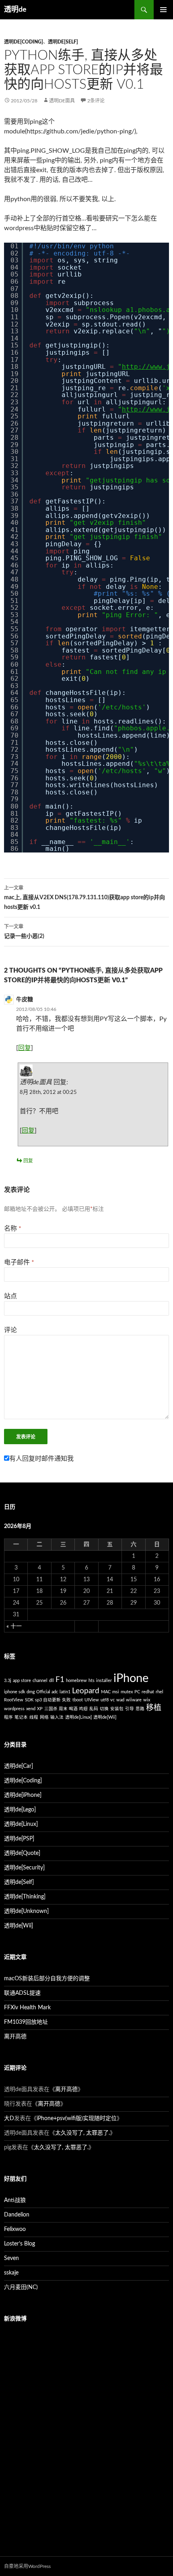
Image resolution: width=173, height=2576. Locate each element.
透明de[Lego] (20, 1810)
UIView (92, 1700)
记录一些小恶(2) (24, 932)
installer (104, 1681)
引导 (130, 1709)
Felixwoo (15, 2229)
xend (31, 1709)
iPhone (131, 1678)
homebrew (76, 1681)
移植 (154, 1708)
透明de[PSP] (19, 1839)
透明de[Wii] (105, 1717)
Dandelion (17, 2215)
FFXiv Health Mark (27, 2008)
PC (137, 1692)
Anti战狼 (15, 2200)
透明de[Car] (19, 1766)
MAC (106, 1692)
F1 (60, 1680)
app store (22, 1681)
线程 (34, 1717)
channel (40, 1681)
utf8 (105, 1700)
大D (9, 2119)
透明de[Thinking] (25, 1897)
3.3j (8, 1681)
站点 (10, 1296)
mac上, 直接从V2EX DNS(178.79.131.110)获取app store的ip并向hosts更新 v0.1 (84, 898)
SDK (29, 1700)
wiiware (134, 1700)
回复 (25, 1048)
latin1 (65, 1692)
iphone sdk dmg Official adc (31, 1692)
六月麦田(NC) (21, 2287)
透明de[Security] (24, 1868)
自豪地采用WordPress (27, 2566)
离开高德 (15, 2037)
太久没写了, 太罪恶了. (82, 2133)
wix (147, 1700)
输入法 (57, 1717)
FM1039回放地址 (26, 2022)
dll (51, 1681)
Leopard (86, 1691)
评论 (10, 1330)
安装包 (117, 1709)
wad (120, 1700)
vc (112, 1700)
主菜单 (163, 10)
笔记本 (21, 1717)
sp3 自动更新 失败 (53, 1700)
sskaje (11, 2273)
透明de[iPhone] (23, 1795)
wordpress (14, 1709)
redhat (148, 1692)
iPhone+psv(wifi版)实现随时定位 (77, 2119)
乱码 (94, 1709)
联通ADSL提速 (22, 1993)
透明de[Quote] (22, 1853)
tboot (78, 1700)
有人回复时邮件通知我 (41, 1459)
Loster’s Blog (20, 2244)
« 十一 (14, 1626)
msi (116, 1692)
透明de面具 (62, 101)
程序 (8, 1717)
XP (40, 1709)
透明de (15, 10)
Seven (11, 2258)
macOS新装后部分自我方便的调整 (47, 1979)
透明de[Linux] (78, 1717)
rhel (160, 1692)
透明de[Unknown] (26, 1911)
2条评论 (96, 101)
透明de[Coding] (24, 42)
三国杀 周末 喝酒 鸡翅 (66, 1709)
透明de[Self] (63, 42)
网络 (44, 1717)
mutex (127, 1692)
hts (92, 1681)
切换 (104, 1709)
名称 (13, 1229)
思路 (140, 1709)
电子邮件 (19, 1262)
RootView (14, 1700)
